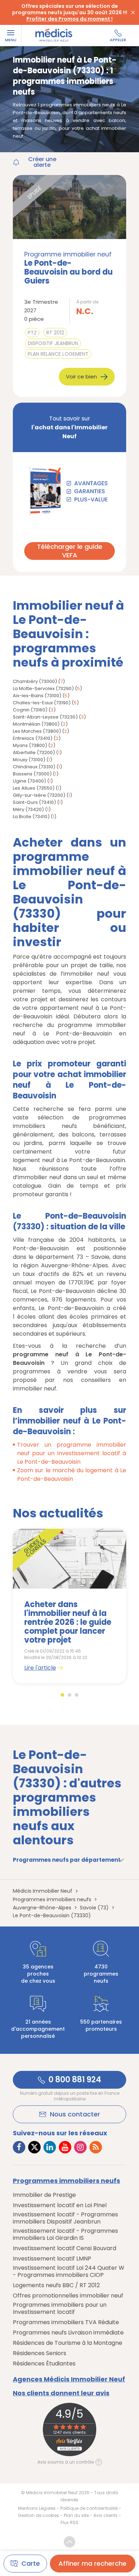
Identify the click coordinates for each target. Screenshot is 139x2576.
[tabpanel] (69, 1606)
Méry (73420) (28, 809)
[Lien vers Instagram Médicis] (80, 2147)
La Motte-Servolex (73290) (43, 688)
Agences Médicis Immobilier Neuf (69, 2379)
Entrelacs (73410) (33, 738)
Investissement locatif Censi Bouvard (65, 2248)
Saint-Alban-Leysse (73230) (45, 717)
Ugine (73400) (29, 781)
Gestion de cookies (38, 2515)
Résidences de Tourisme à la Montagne (68, 2343)
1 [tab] (62, 1695)
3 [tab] (77, 1695)
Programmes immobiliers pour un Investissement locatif (60, 2309)
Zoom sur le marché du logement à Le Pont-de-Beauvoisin (72, 1475)
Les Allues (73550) (34, 788)
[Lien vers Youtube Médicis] (65, 2147)
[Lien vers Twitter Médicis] (34, 2147)
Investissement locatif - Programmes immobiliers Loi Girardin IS (65, 2235)
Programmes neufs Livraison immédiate (68, 2333)
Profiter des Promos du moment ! (69, 19)
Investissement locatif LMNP (52, 2259)
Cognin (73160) (30, 710)
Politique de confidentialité (89, 2508)
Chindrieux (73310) (34, 767)
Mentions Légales (37, 2508)
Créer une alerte (42, 162)
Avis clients (105, 2515)
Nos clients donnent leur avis (61, 2393)
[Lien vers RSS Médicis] (96, 2147)
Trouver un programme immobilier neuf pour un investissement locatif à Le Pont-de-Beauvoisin (72, 1453)
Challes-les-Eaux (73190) (42, 703)
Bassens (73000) (32, 774)
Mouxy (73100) (29, 760)
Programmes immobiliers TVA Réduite (66, 2322)
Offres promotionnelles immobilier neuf (68, 2296)
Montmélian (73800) (36, 724)
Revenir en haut (69, 2542)
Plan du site (76, 2515)
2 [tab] (69, 1695)
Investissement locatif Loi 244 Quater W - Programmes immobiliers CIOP (69, 2272)
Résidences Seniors (40, 2353)
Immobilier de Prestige (44, 2195)
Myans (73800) (30, 745)
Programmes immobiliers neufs (66, 2181)
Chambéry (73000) (35, 681)
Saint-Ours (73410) (34, 802)
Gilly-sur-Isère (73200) (39, 795)
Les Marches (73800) (37, 731)
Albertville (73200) (34, 752)
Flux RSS (69, 2522)
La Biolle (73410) (31, 817)
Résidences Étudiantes (44, 2364)
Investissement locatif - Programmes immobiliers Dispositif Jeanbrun (65, 2218)
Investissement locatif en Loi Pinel (60, 2205)
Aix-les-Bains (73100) (37, 696)
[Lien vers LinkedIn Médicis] (50, 2147)
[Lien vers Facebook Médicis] (19, 2147)
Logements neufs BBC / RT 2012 (56, 2285)
